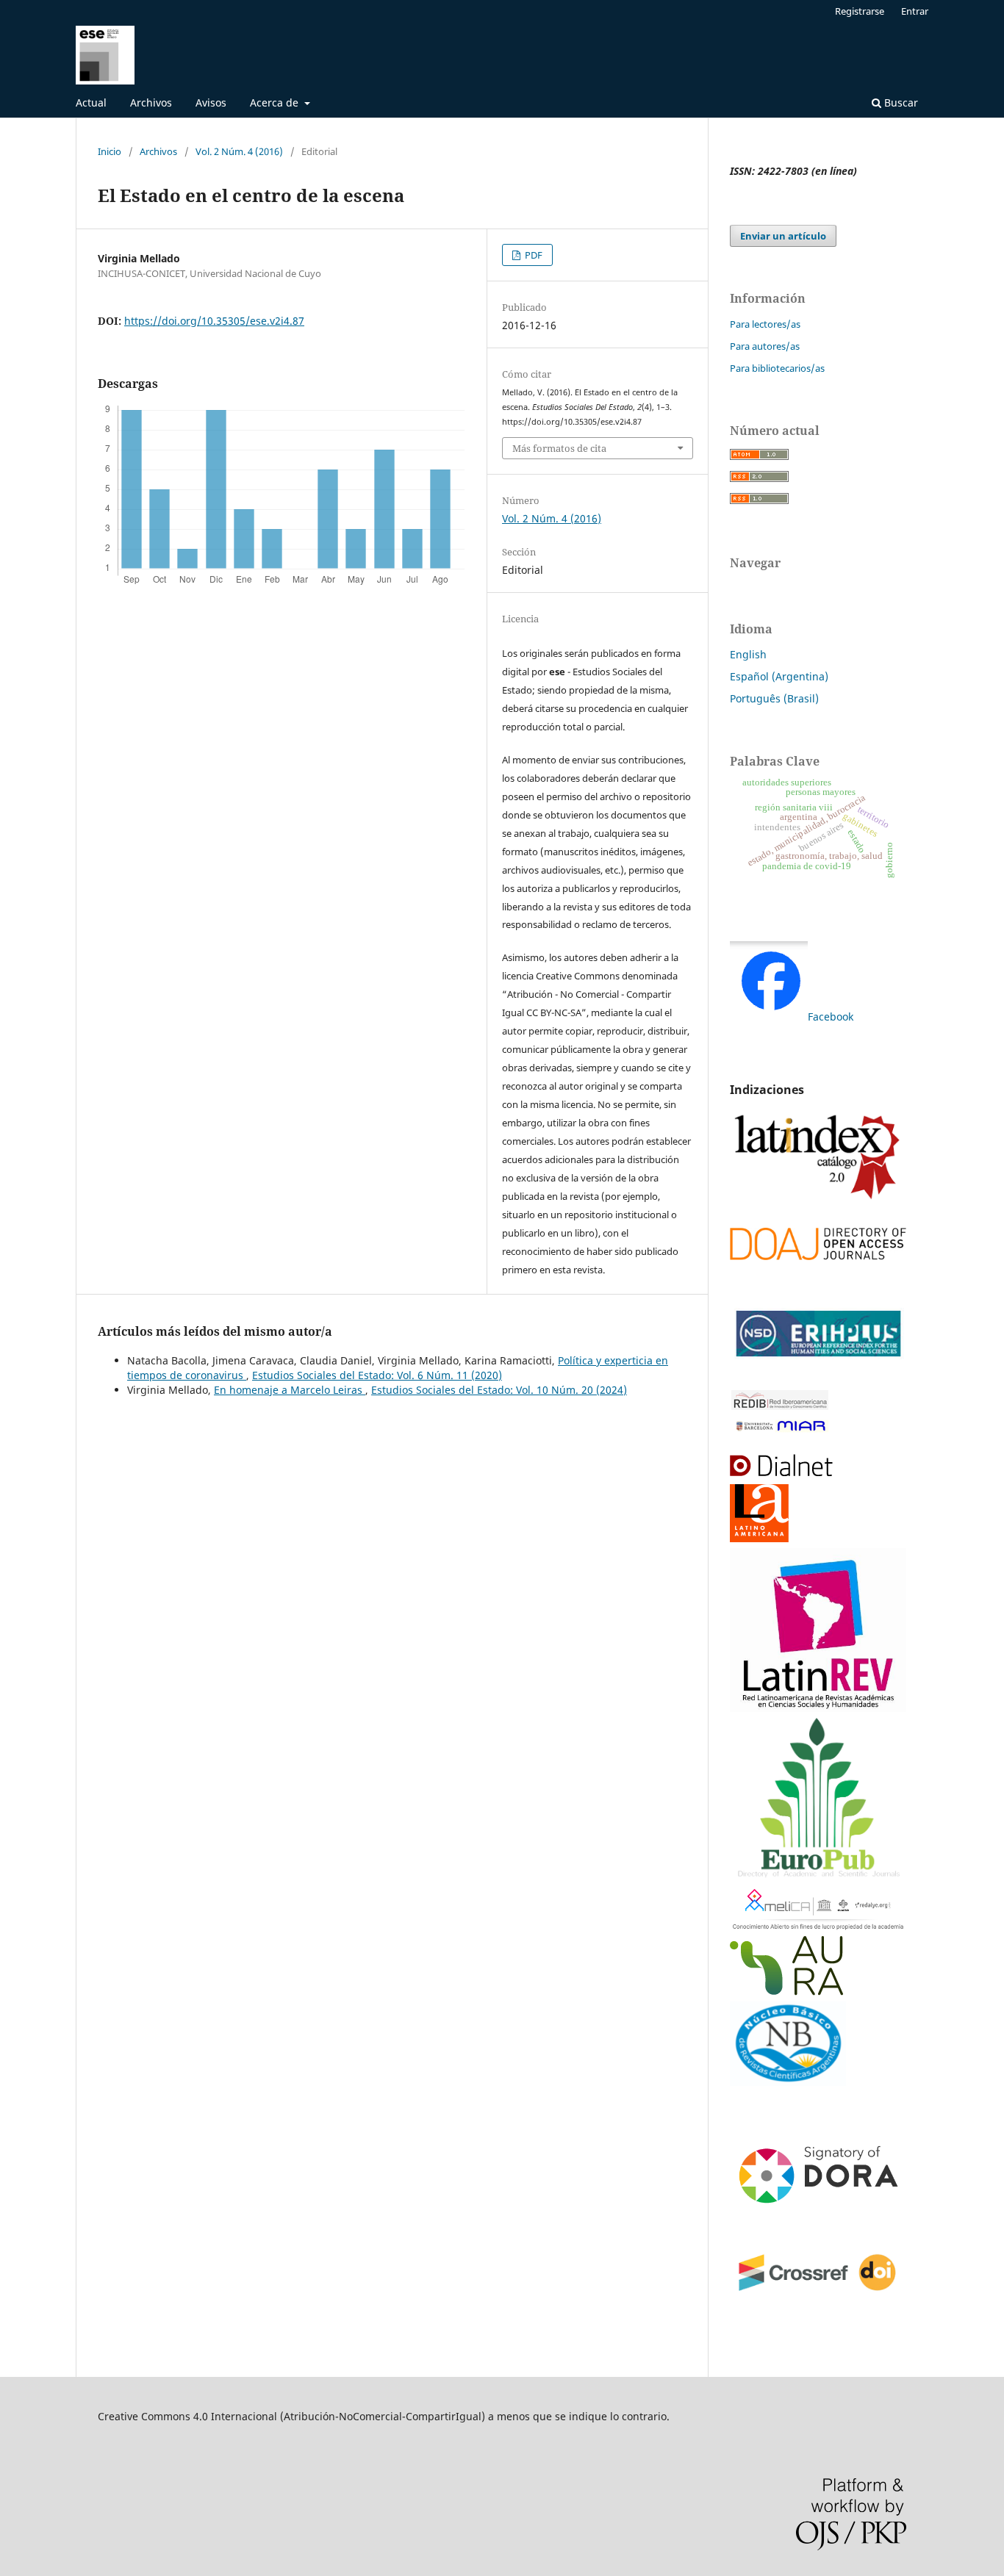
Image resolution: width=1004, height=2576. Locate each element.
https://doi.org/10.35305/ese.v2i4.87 (214, 321)
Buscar (900, 102)
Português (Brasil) (774, 698)
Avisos (211, 102)
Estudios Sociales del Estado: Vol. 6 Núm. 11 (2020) (377, 1375)
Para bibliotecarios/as (777, 368)
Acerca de (276, 102)
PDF (533, 255)
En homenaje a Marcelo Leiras (290, 1390)
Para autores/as (765, 346)
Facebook (831, 1017)
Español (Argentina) (779, 676)
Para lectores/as (765, 324)
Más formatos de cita (559, 448)
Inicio (110, 151)
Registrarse (860, 11)
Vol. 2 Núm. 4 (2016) (239, 151)
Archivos (151, 102)
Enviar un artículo (783, 236)
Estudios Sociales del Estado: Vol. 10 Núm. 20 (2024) (499, 1390)
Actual (91, 102)
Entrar (915, 11)
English (748, 654)
